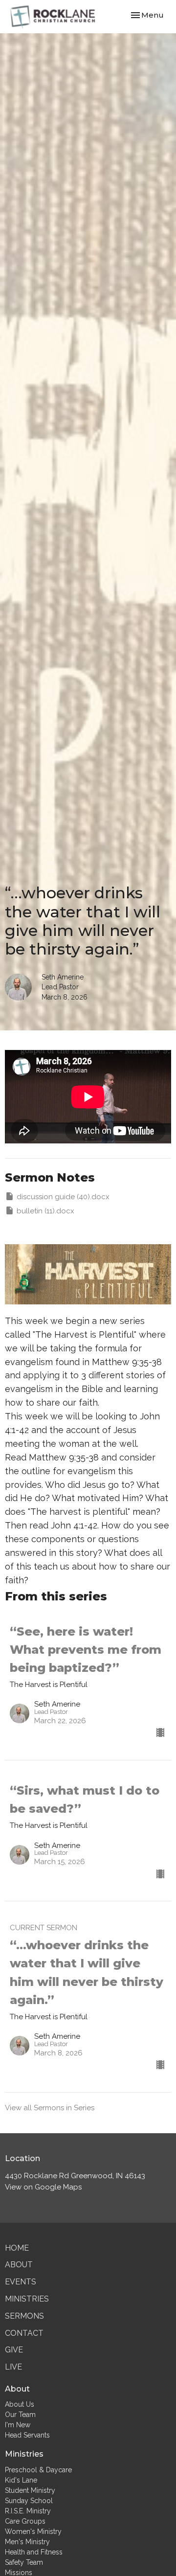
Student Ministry (30, 2490)
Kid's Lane (21, 2480)
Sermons (24, 2316)
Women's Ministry (33, 2531)
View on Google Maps (43, 2187)
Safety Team (24, 2562)
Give (14, 2350)
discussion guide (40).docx (63, 1197)
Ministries (27, 2299)
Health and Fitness (34, 2552)
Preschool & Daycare (38, 2470)
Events (21, 2282)
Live (13, 2367)
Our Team (20, 2415)
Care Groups (25, 2521)
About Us (20, 2404)
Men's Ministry (27, 2542)
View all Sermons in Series (50, 2108)
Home (17, 2248)
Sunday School (29, 2501)
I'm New (18, 2425)
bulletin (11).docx (45, 1211)
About (19, 2265)
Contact (24, 2333)
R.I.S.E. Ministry (28, 2511)
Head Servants (27, 2435)
